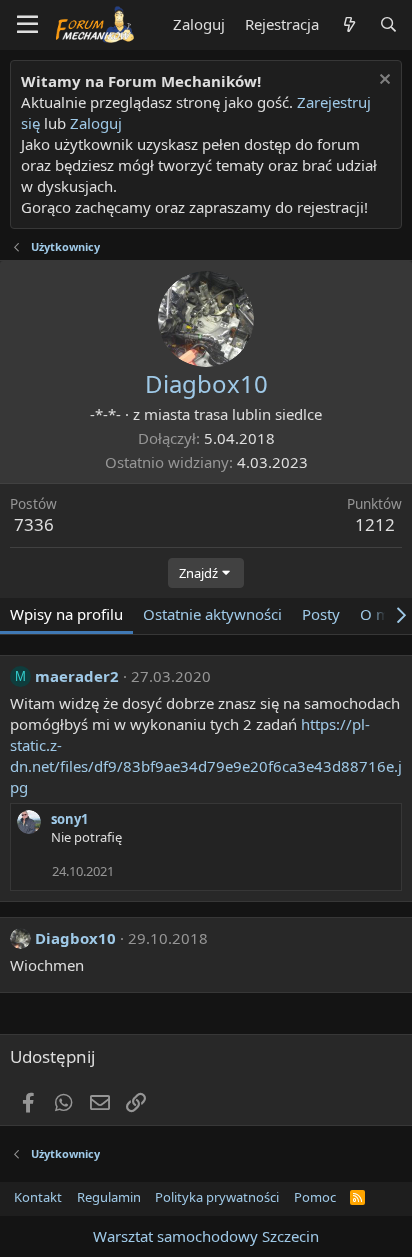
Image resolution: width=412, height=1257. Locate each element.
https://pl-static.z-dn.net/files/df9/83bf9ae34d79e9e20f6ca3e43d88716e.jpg (206, 755)
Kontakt (38, 1197)
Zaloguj (96, 123)
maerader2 (77, 676)
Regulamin (109, 1197)
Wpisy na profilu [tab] (66, 614)
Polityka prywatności (217, 1197)
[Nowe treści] (348, 24)
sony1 (69, 819)
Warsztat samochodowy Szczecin (206, 1236)
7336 (34, 524)
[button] (27, 25)
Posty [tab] (321, 614)
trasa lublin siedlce (258, 414)
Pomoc (315, 1197)
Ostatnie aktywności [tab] (212, 614)
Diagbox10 (75, 938)
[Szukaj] (388, 24)
